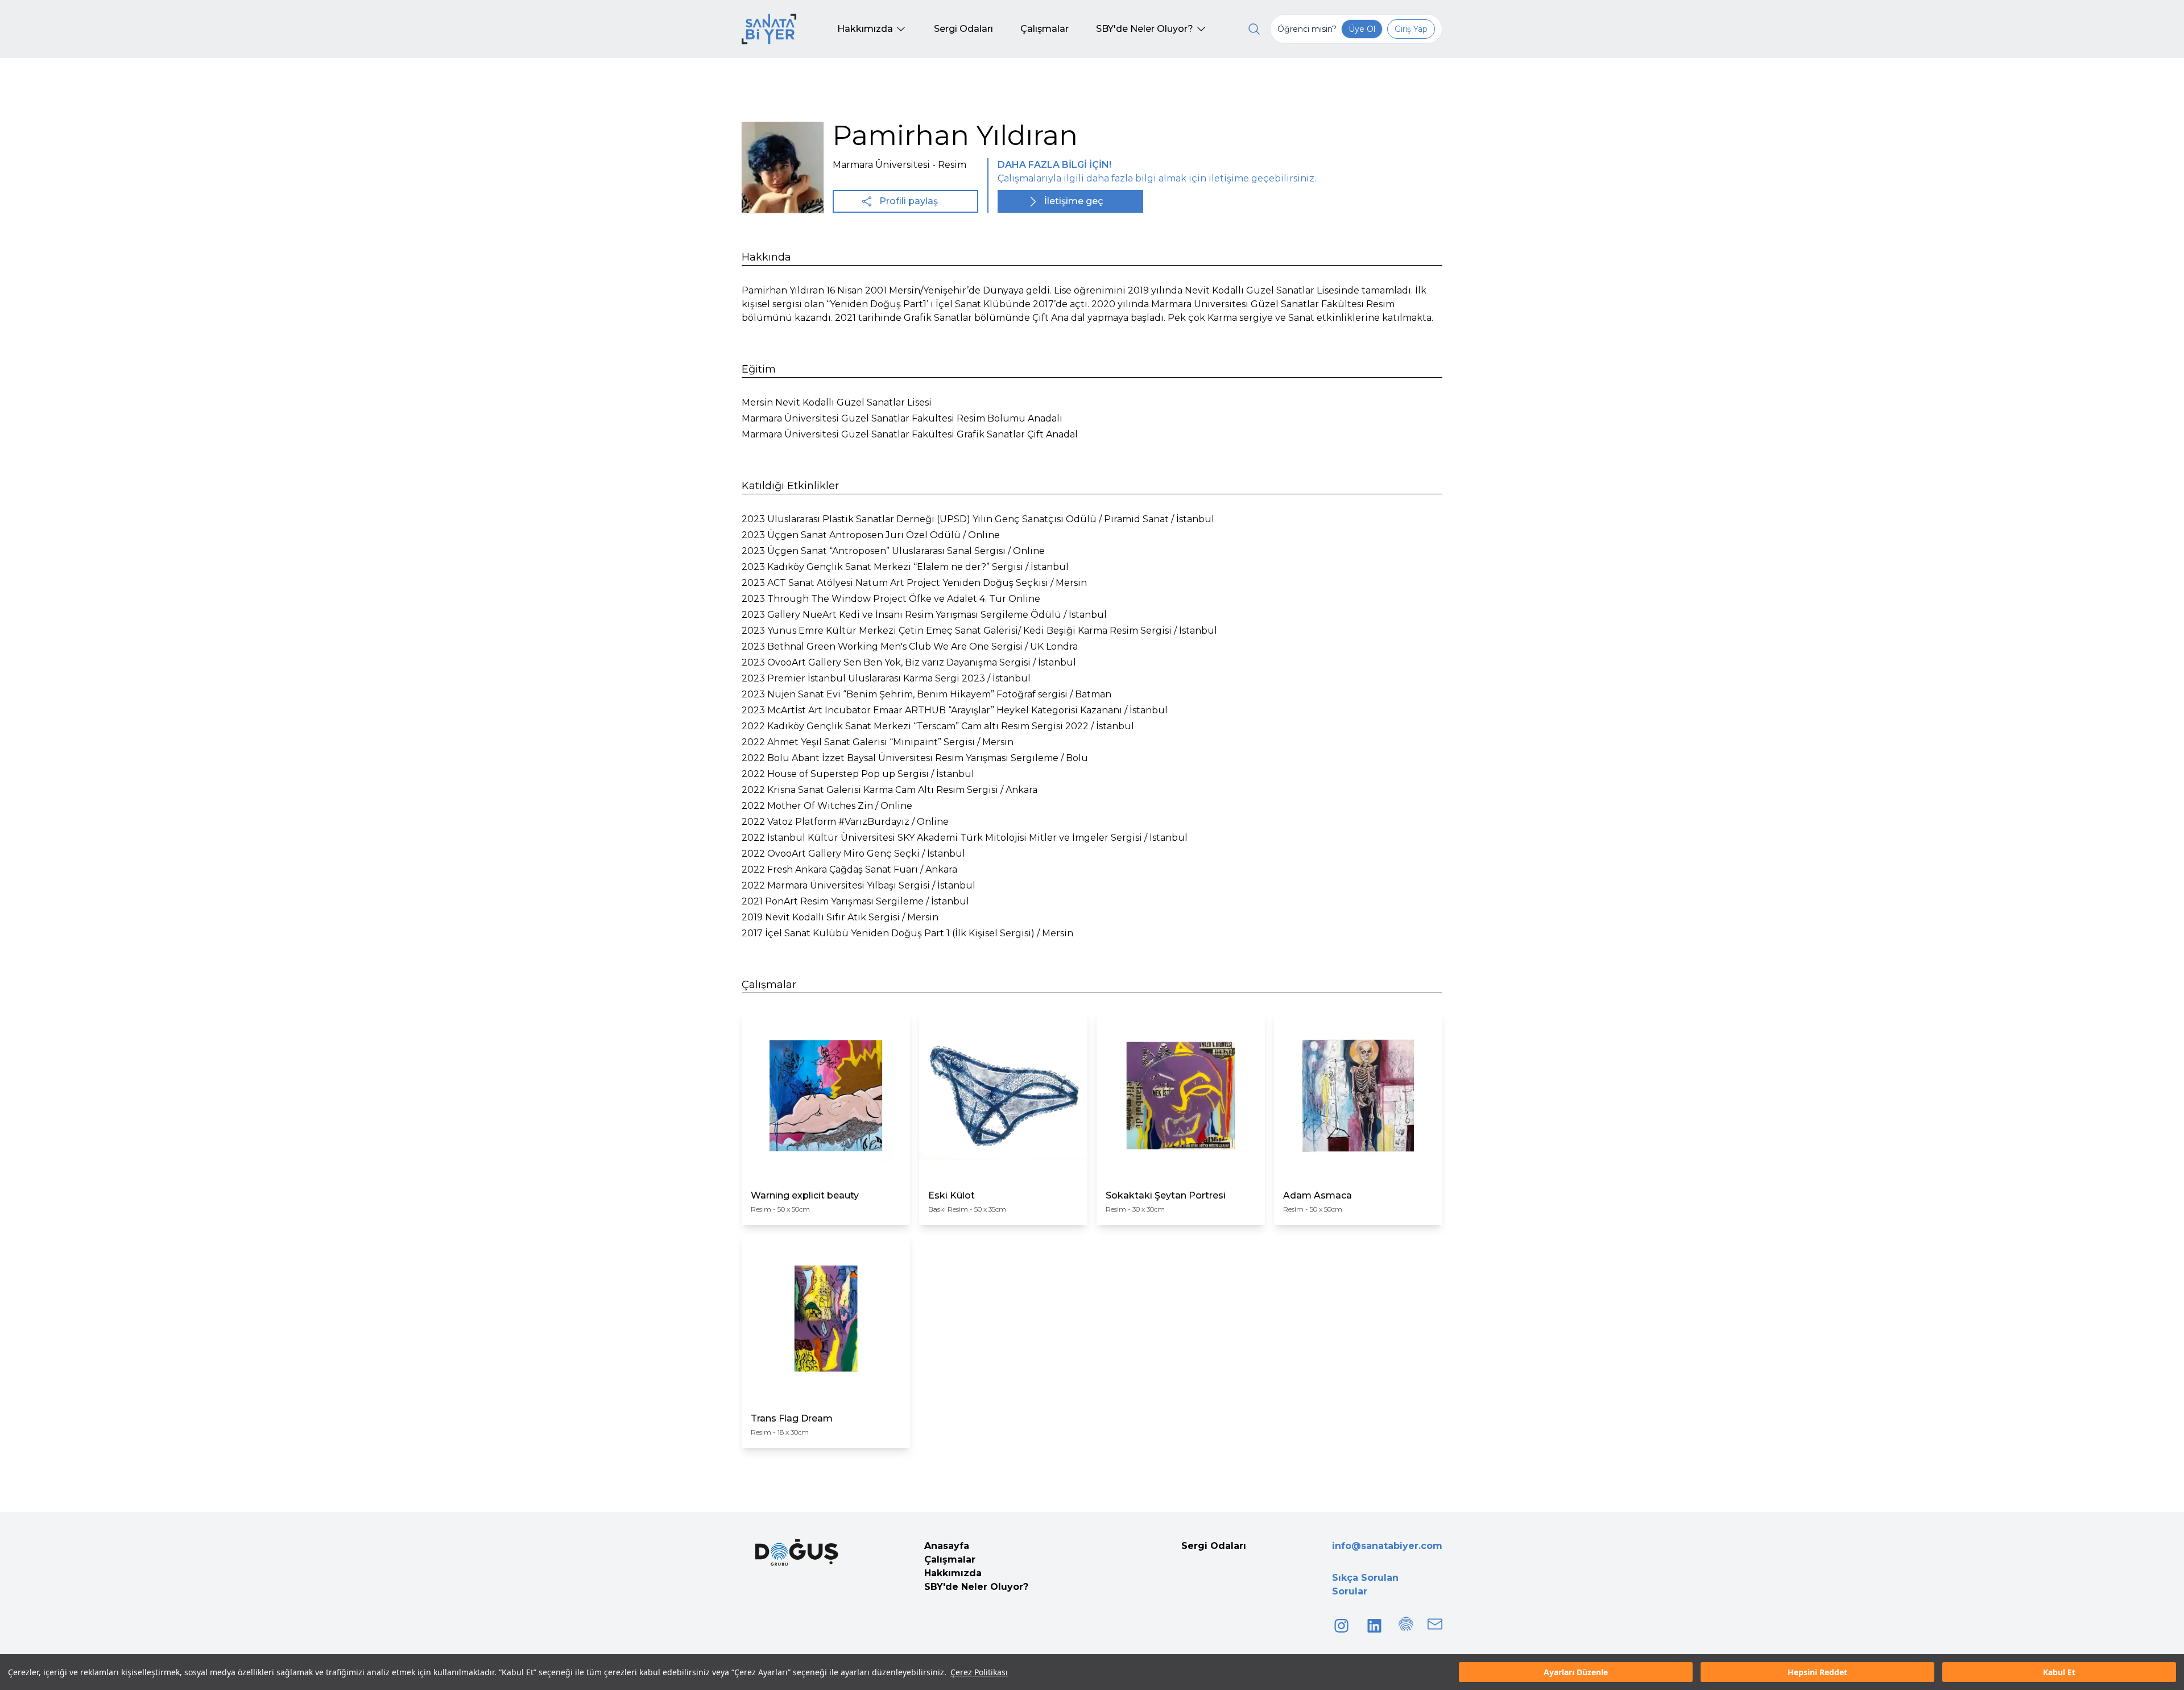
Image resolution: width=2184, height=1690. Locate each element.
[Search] (1254, 29)
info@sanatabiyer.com (1387, 1546)
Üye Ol (1362, 29)
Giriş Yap (1411, 29)
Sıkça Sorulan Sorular (1365, 1584)
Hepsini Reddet (1817, 1672)
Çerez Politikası (979, 1672)
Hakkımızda (953, 1573)
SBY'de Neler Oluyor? (976, 1587)
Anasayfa (947, 1546)
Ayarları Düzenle (1576, 1672)
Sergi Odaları (1214, 1546)
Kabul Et (2059, 1672)
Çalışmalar (950, 1559)
